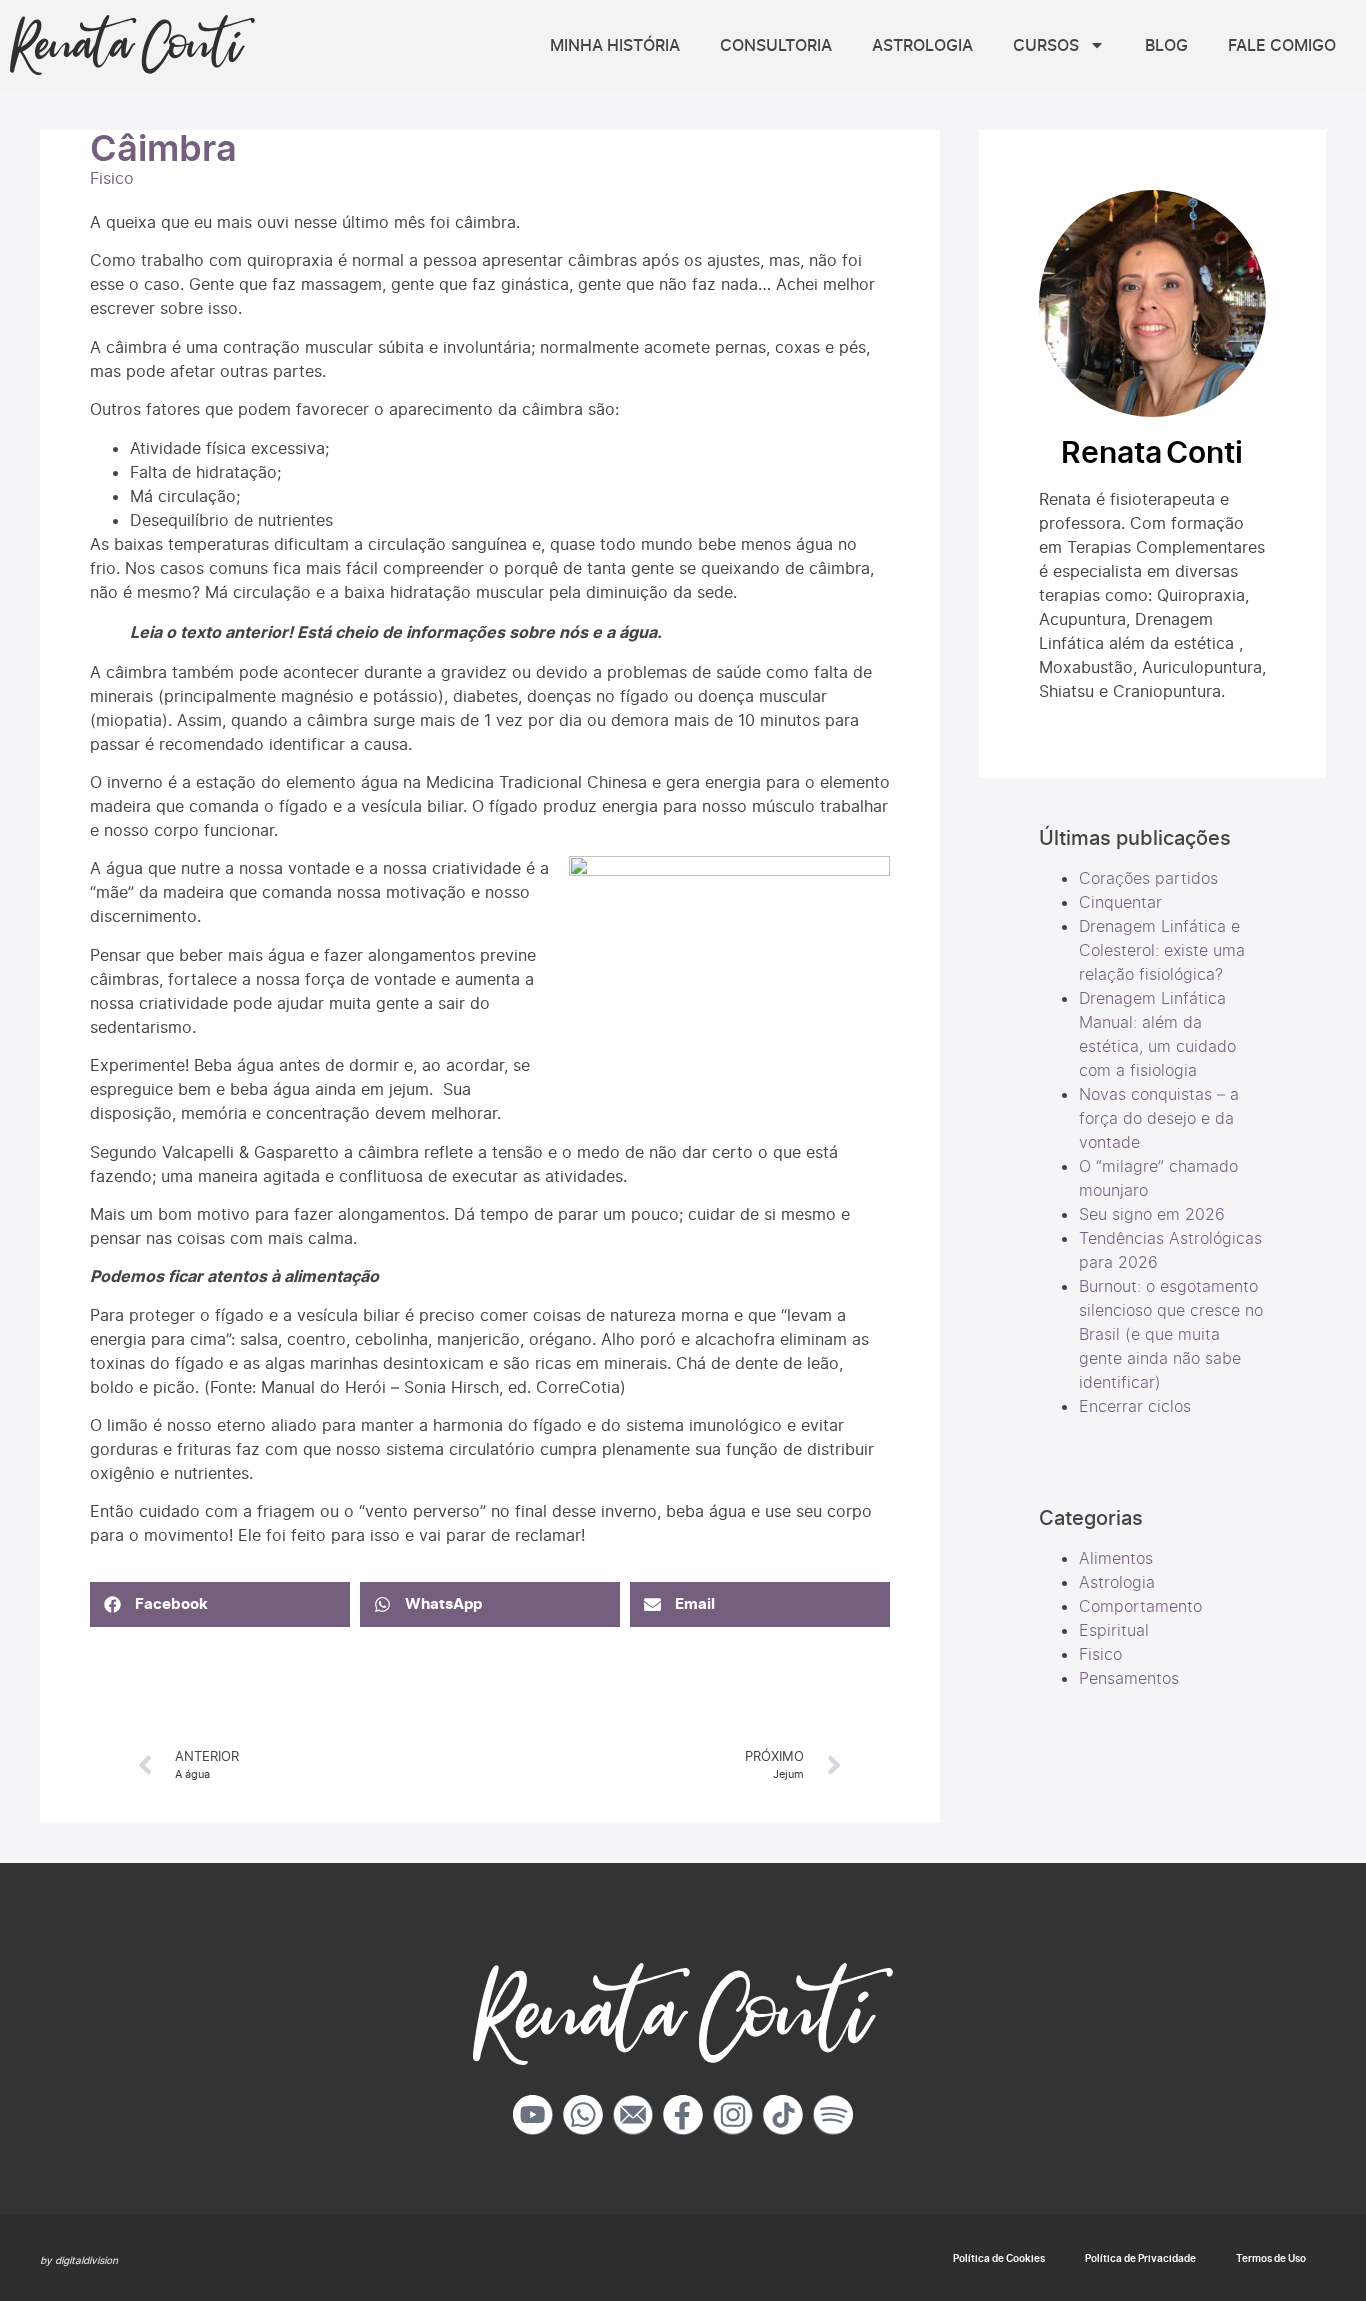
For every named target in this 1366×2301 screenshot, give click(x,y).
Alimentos (1116, 1558)
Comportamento (1140, 1606)
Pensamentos (1129, 1678)
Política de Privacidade (1140, 2258)
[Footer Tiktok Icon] (783, 2115)
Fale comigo (1282, 45)
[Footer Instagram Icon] (733, 2115)
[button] (220, 1604)
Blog (1166, 45)
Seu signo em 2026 (1152, 1214)
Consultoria (776, 45)
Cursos (1046, 45)
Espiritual (1114, 1630)
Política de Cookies (999, 2258)
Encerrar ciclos (1135, 1406)
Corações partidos (1148, 878)
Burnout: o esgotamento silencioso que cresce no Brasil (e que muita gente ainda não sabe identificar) (1171, 1334)
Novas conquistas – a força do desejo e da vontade (1159, 1118)
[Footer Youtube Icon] (533, 2115)
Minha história (615, 45)
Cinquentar (1120, 902)
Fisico (112, 178)
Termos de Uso (1271, 2258)
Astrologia (922, 45)
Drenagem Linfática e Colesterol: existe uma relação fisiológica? (1162, 950)
